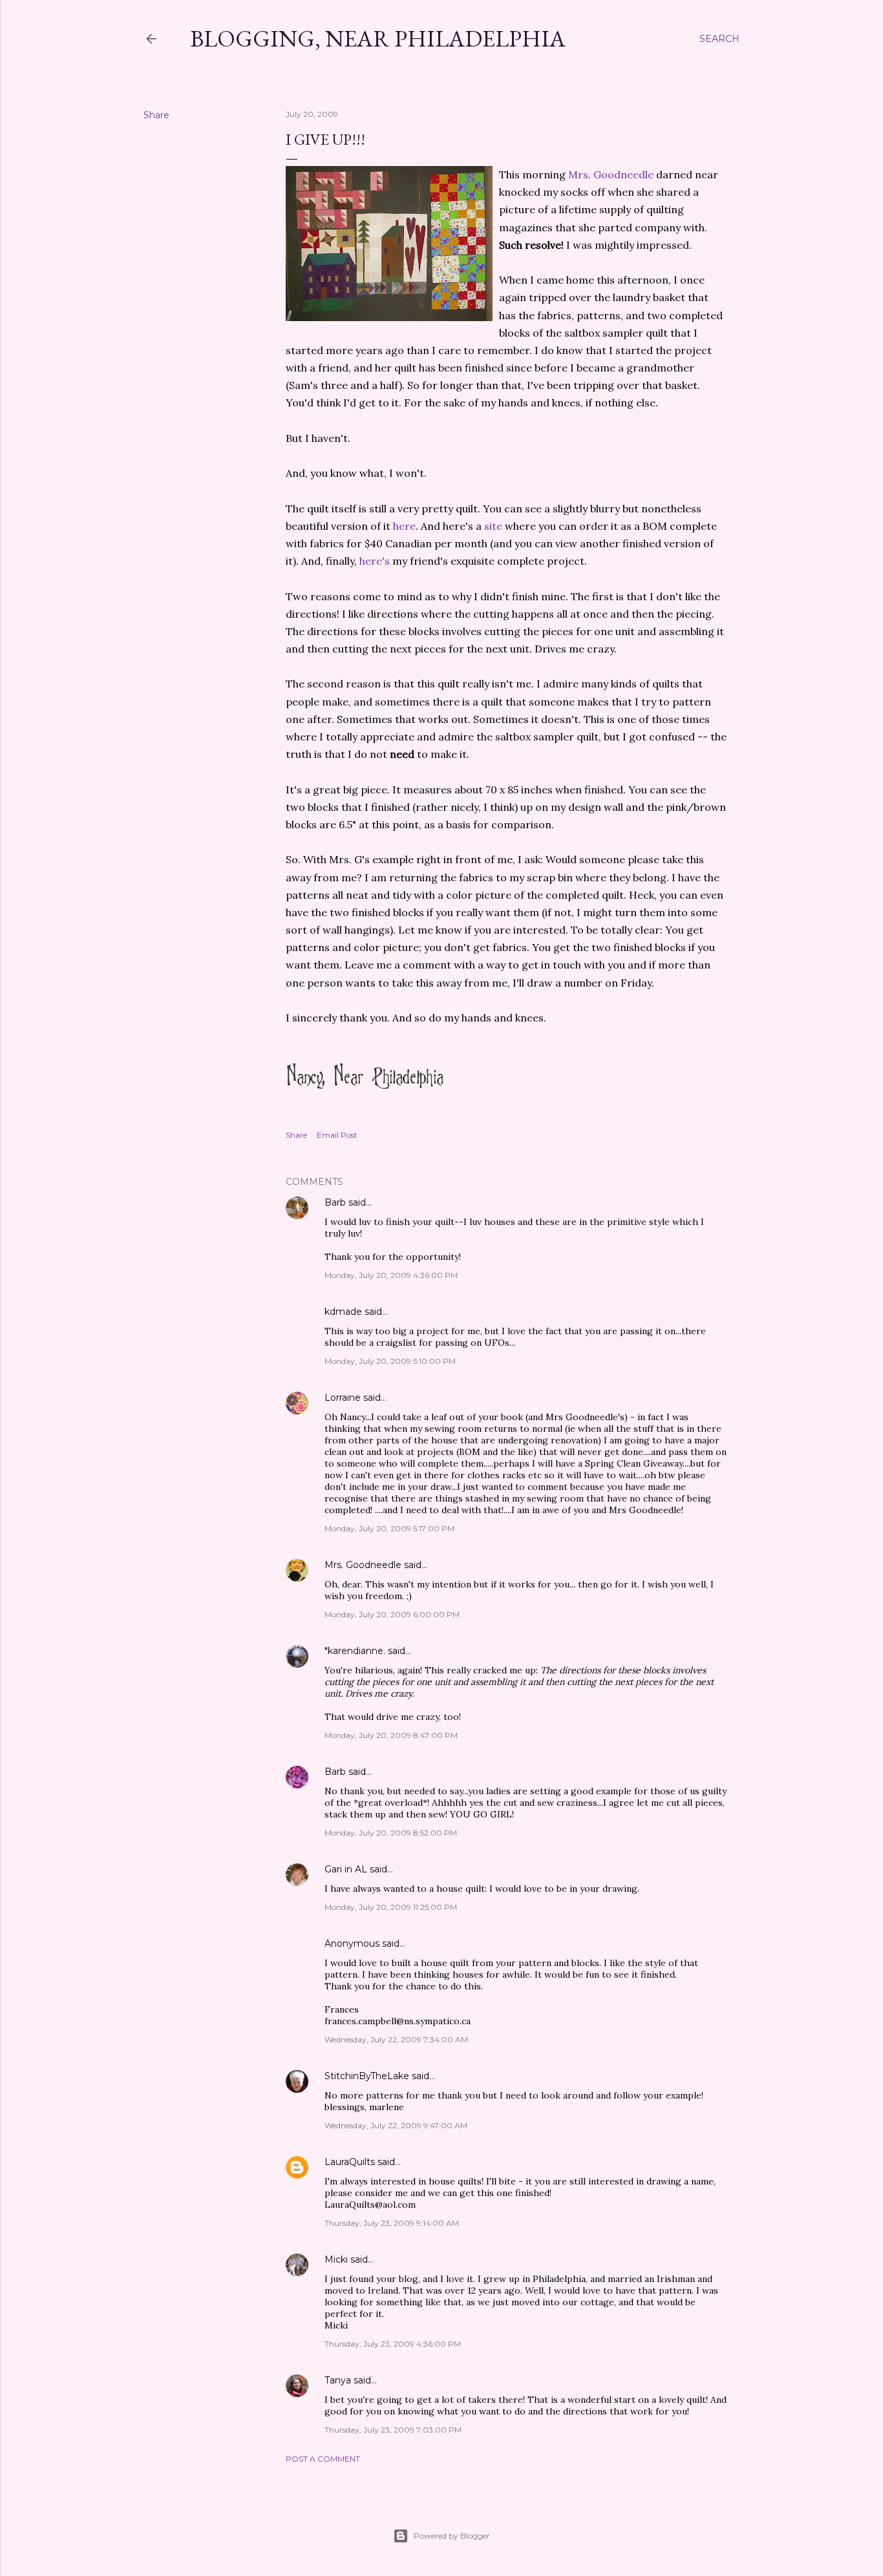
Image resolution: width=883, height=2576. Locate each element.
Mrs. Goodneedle (611, 174)
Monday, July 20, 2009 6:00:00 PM (392, 1614)
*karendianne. (355, 1651)
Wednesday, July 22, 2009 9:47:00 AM (396, 2125)
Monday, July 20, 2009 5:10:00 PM (390, 1361)
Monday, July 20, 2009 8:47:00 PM (391, 1735)
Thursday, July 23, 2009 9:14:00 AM (392, 2223)
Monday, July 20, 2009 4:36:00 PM (391, 1275)
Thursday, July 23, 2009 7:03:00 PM (393, 2430)
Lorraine (343, 1398)
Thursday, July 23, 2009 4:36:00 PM (393, 2344)
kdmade (343, 1312)
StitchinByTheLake (367, 2076)
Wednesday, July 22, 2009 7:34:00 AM (396, 2039)
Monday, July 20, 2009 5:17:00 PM (389, 1528)
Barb (335, 1202)
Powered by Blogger (452, 2536)
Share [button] (156, 115)
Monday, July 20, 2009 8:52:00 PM (391, 1833)
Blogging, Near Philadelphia (378, 38)
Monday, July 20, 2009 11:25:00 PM (391, 1907)
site (493, 526)
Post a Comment (323, 2459)
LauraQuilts (350, 2162)
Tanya (338, 2380)
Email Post (337, 1135)
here (404, 526)
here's (375, 561)
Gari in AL (346, 1869)
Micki (336, 2259)
